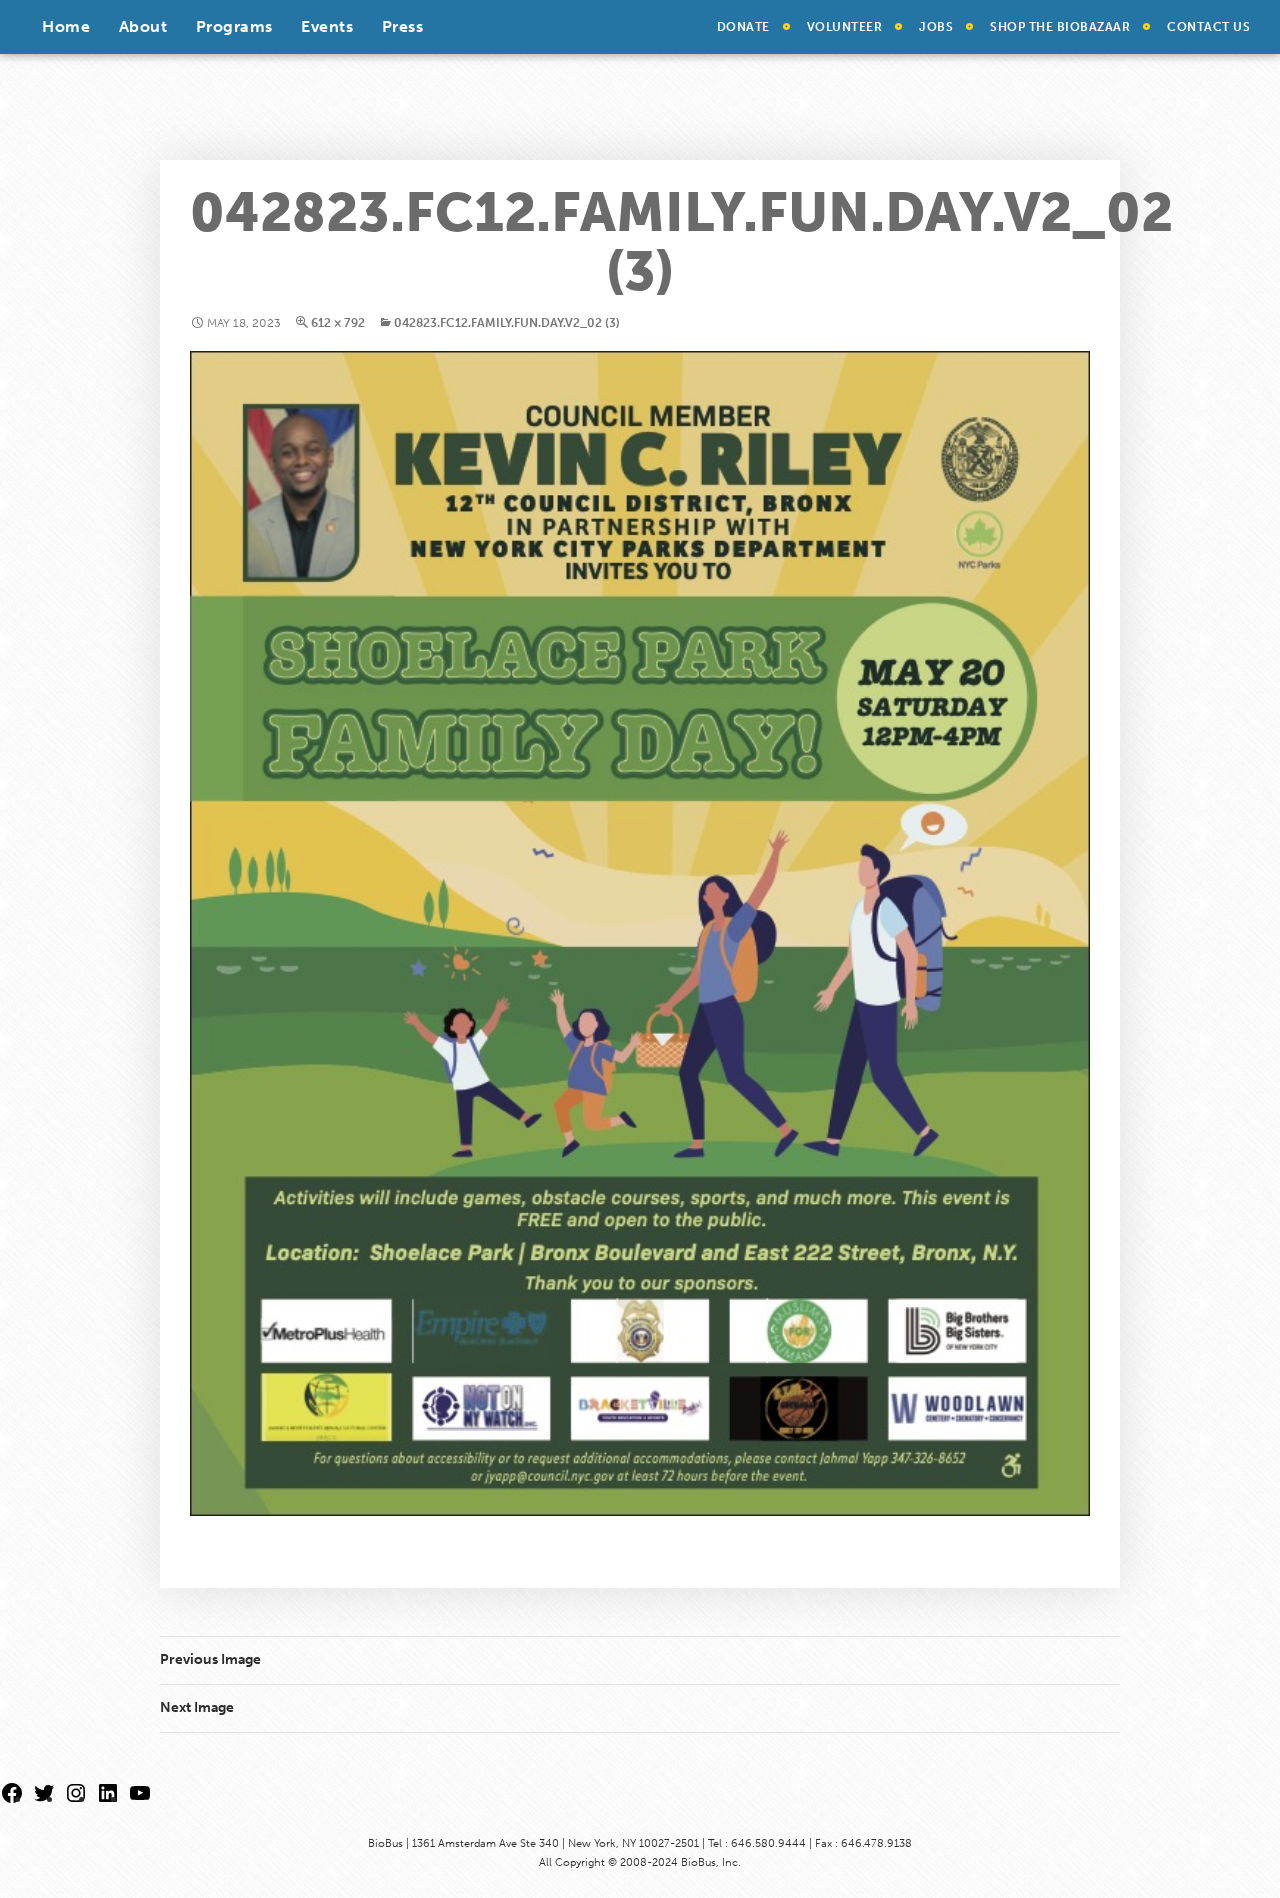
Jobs (936, 27)
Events (327, 26)
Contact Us (1208, 27)
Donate (743, 27)
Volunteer (845, 27)
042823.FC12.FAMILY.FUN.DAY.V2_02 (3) (507, 323)
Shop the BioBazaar (1060, 27)
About (143, 26)
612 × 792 (338, 323)
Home (66, 26)
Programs (234, 26)
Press (403, 26)
